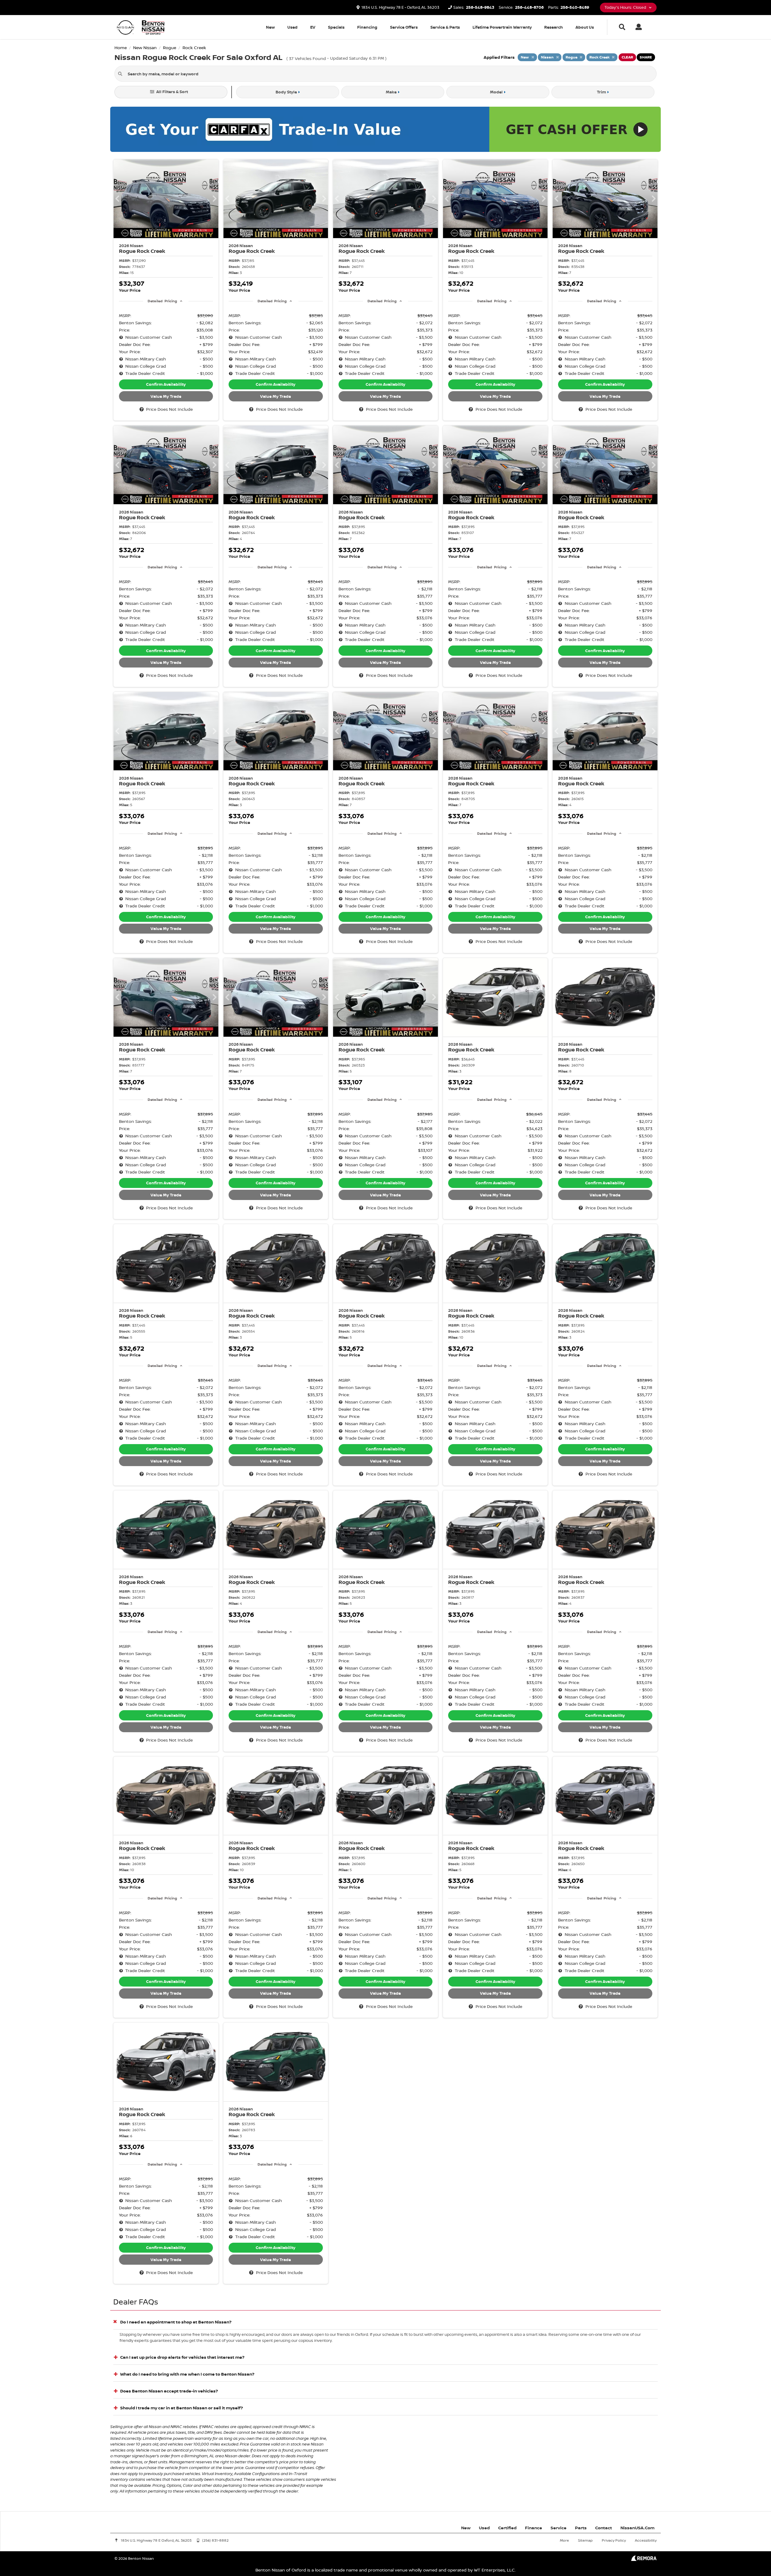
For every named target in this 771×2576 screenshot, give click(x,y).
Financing (367, 27)
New (270, 27)
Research (554, 27)
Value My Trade (166, 396)
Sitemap (585, 2540)
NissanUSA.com (637, 2528)
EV (313, 27)
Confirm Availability (166, 384)
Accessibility (646, 2540)
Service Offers (404, 27)
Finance (534, 2528)
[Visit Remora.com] (644, 2559)
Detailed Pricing (162, 301)
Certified (507, 2528)
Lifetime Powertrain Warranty (502, 27)
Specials (336, 27)
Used (292, 27)
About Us (585, 27)
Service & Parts (445, 27)
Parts (581, 2528)
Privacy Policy (614, 2540)
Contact (604, 2528)
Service (559, 2528)
